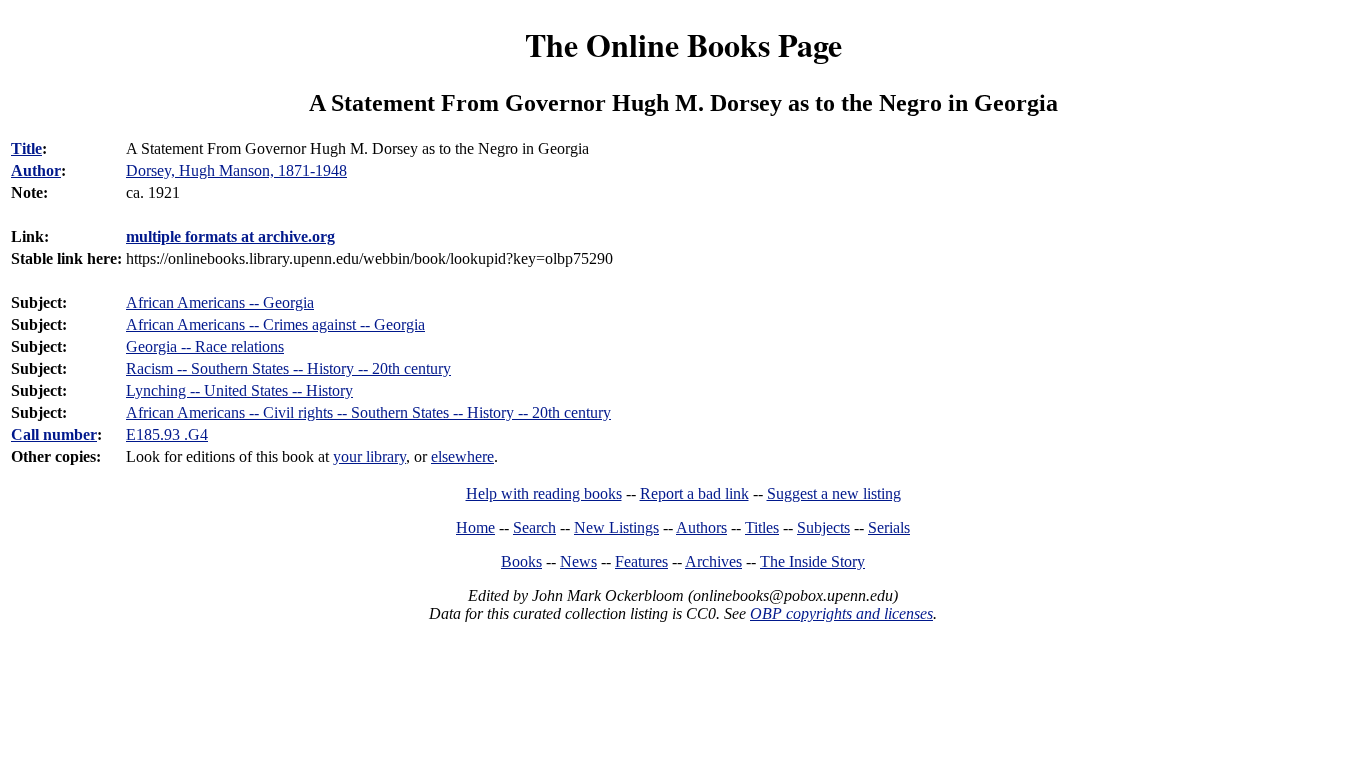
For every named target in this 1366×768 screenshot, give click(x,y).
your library (369, 456)
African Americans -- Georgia (220, 302)
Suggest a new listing (834, 493)
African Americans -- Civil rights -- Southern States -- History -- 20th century (368, 412)
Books (521, 561)
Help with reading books (544, 493)
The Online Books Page (683, 44)
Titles (762, 527)
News (578, 561)
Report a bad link (694, 493)
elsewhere (462, 456)
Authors (701, 527)
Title (26, 148)
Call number (54, 434)
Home (475, 527)
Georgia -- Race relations (205, 346)
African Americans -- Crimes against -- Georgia (275, 324)
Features (641, 561)
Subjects (823, 527)
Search (534, 527)
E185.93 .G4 (167, 434)
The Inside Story (812, 561)
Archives (713, 561)
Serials (889, 527)
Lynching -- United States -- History (239, 390)
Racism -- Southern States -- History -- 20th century (288, 368)
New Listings (616, 527)
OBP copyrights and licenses (841, 613)
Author (36, 170)
